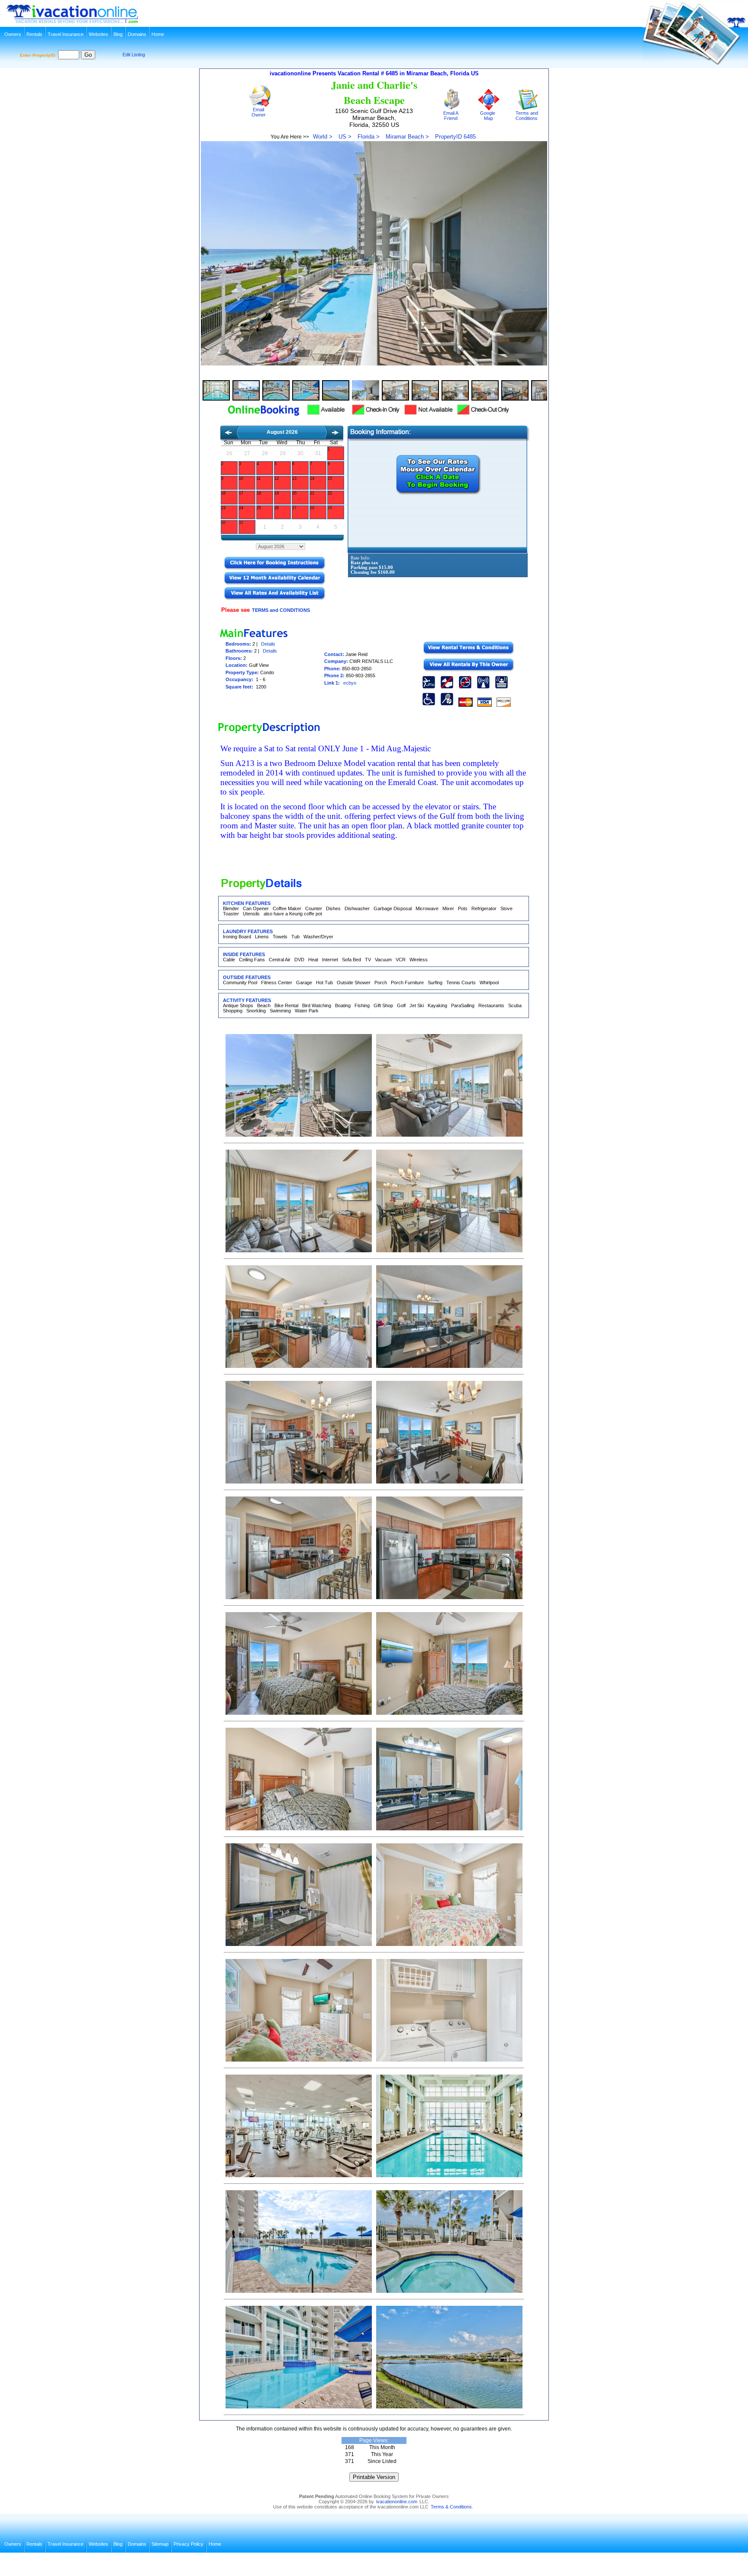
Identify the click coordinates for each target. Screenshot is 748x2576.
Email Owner (257, 112)
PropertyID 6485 (455, 137)
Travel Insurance (66, 34)
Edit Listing (134, 55)
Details (268, 644)
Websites (98, 34)
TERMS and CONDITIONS (281, 610)
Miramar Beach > (407, 137)
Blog (118, 34)
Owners (13, 34)
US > (345, 137)
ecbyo (350, 683)
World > (323, 137)
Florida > (369, 137)
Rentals (34, 34)
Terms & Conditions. (452, 2507)
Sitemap (160, 2544)
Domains (137, 34)
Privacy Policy (189, 2544)
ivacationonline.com (397, 2502)
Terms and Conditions (526, 116)
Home (158, 34)
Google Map (488, 116)
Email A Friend (450, 116)
